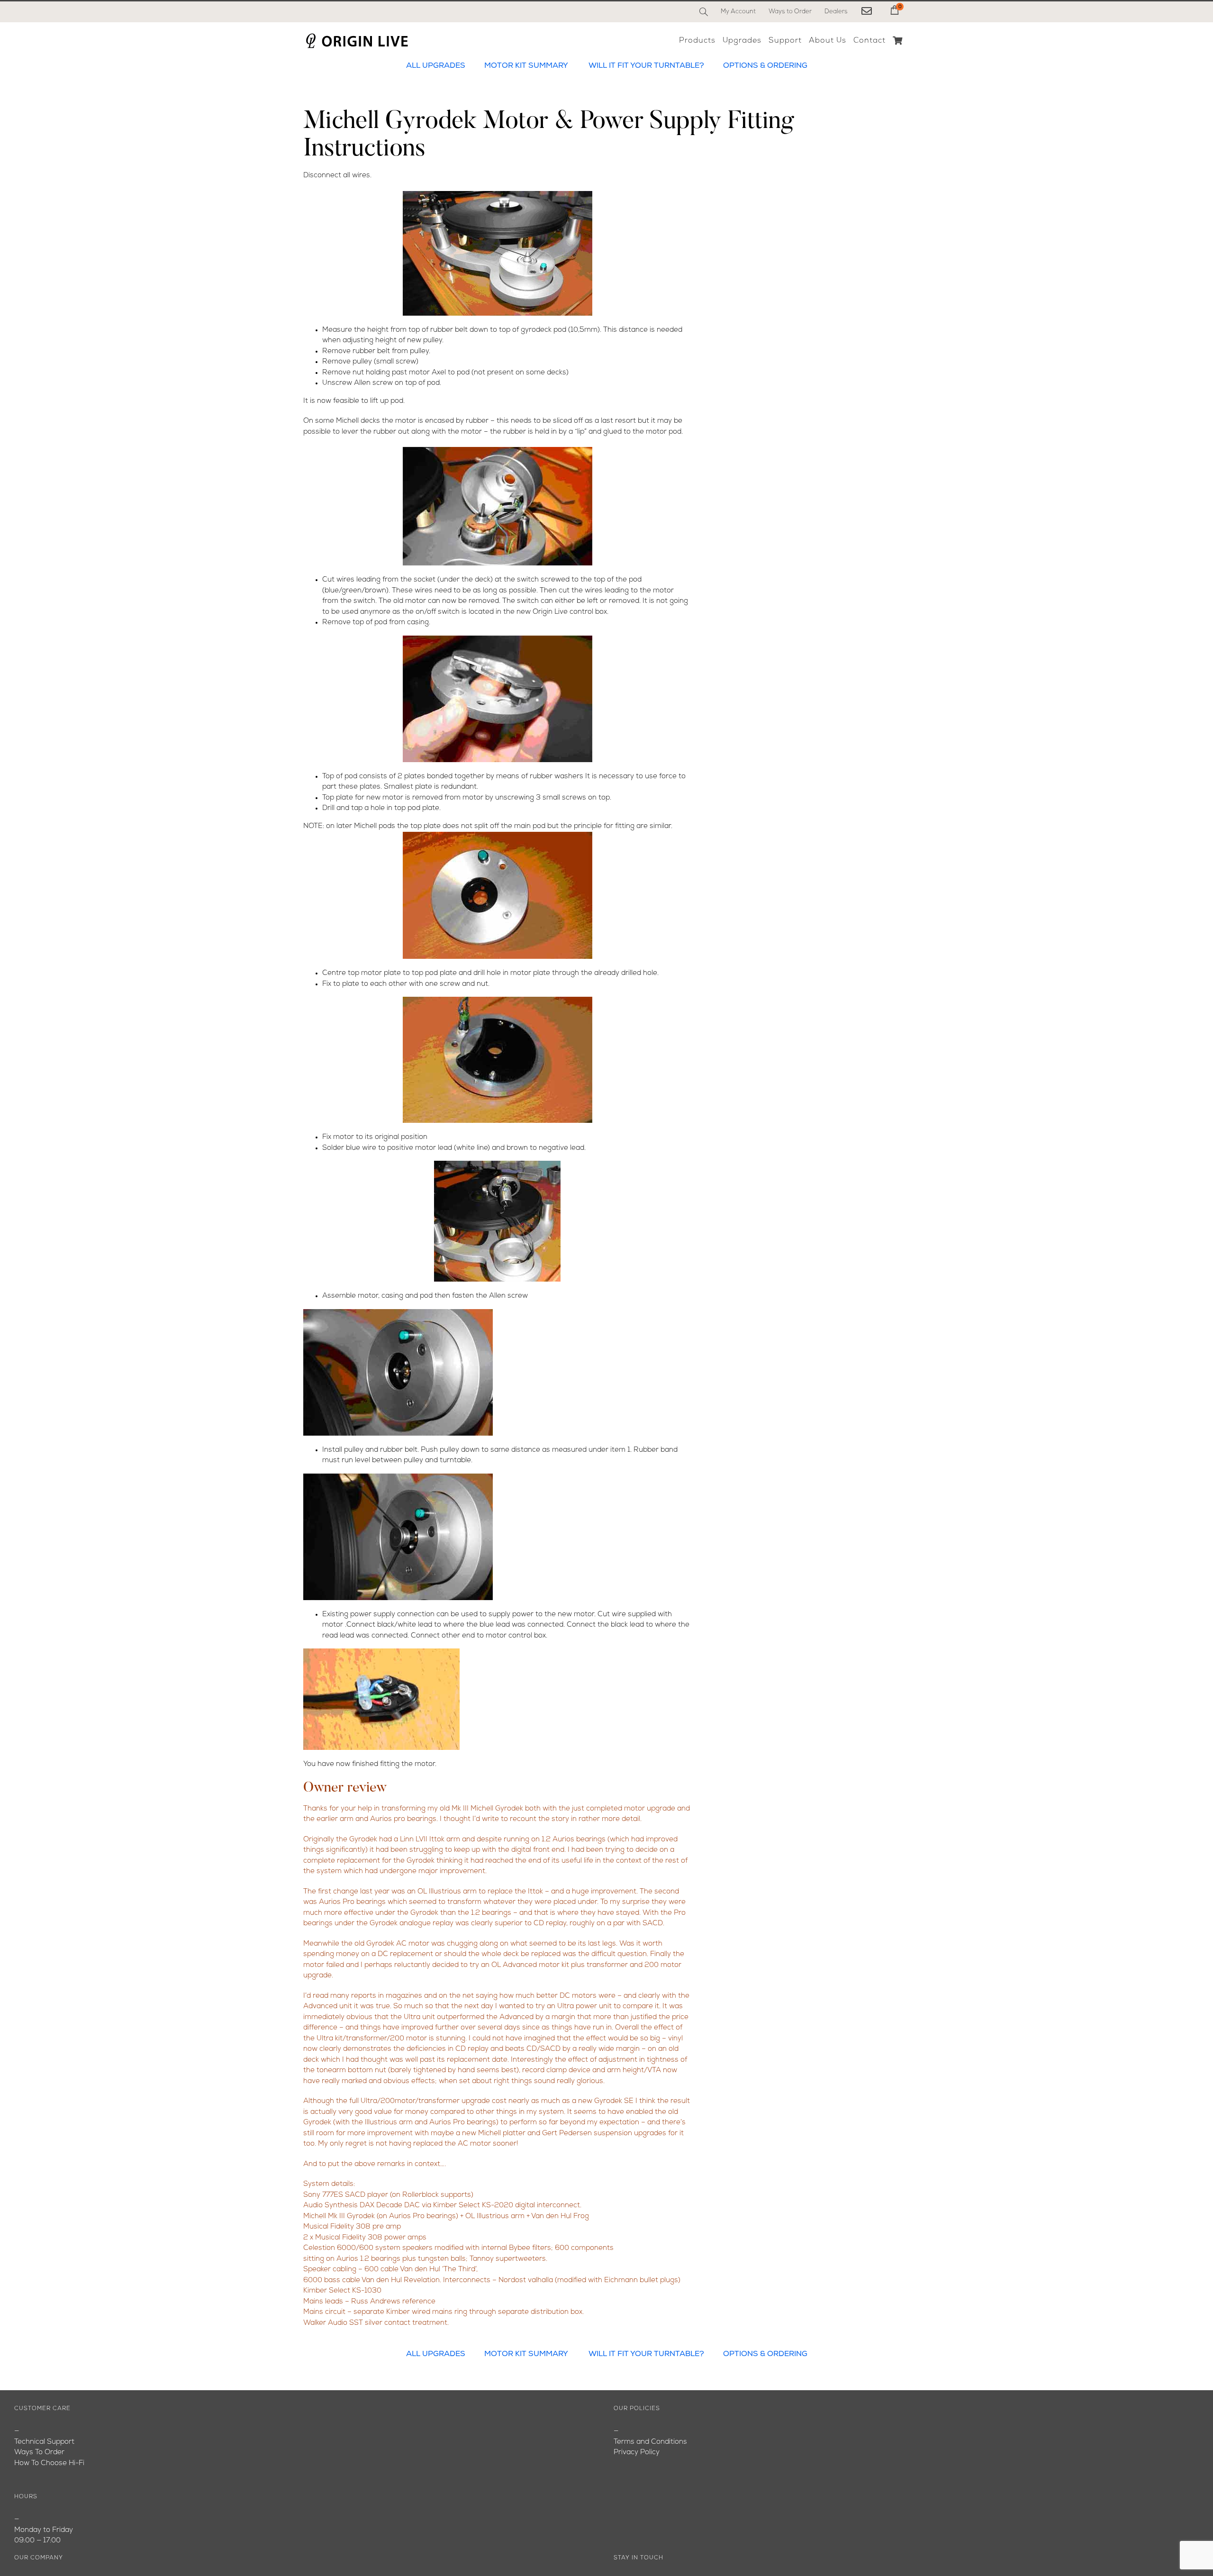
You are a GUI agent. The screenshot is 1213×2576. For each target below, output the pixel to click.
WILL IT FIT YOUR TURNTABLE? (646, 66)
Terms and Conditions (650, 2442)
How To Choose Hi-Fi (49, 2463)
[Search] (704, 12)
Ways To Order (39, 2453)
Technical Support (44, 2442)
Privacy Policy (637, 2453)
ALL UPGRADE (433, 66)
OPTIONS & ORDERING (765, 66)
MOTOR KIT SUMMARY (526, 66)
